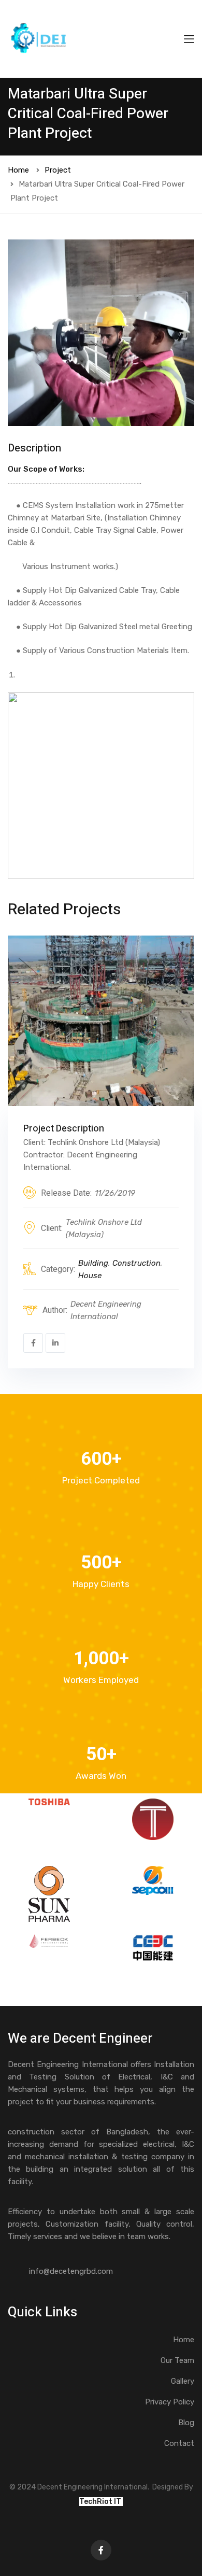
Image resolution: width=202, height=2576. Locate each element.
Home (18, 170)
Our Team (177, 2360)
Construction (136, 1263)
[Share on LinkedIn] (55, 1343)
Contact (179, 2443)
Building (93, 1263)
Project (58, 170)
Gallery (183, 2381)
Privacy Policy (170, 2402)
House (90, 1276)
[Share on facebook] (33, 1343)
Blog (186, 2423)
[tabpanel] (101, 333)
